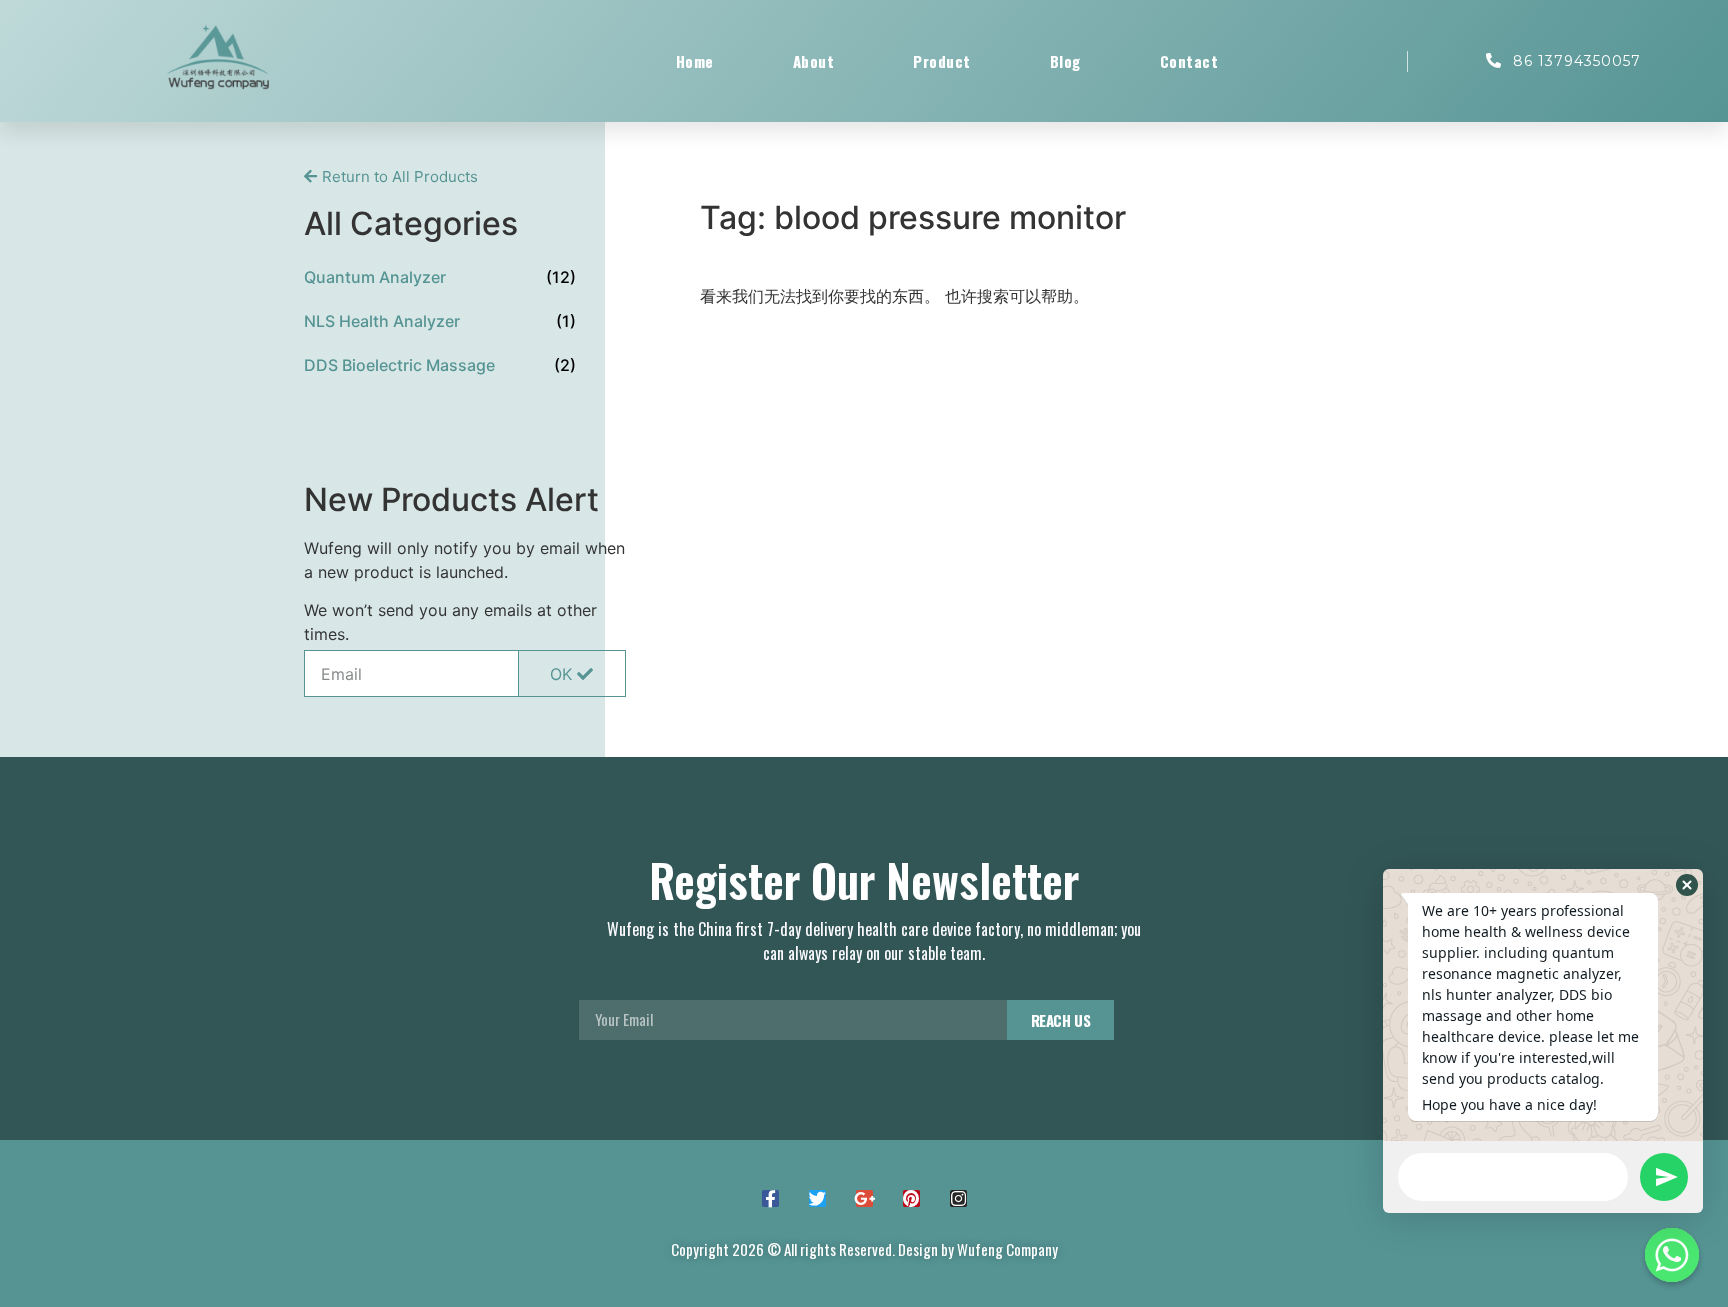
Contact (1189, 61)
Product (942, 61)
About (814, 61)
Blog (1065, 61)
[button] (391, 176)
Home (695, 61)
